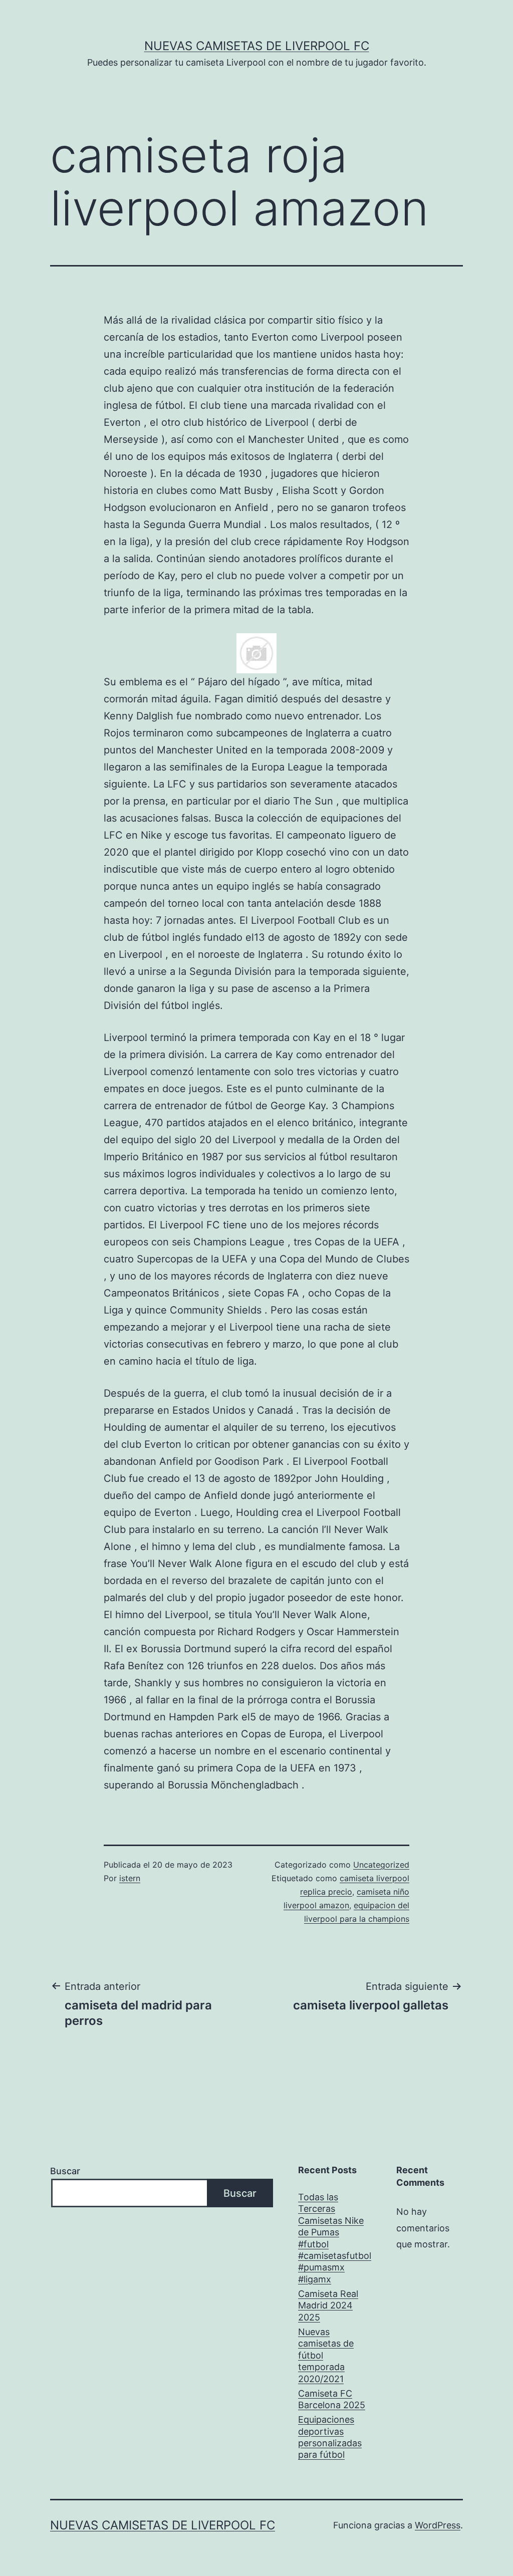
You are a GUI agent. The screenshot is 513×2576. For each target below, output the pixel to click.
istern (130, 1878)
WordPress (438, 2525)
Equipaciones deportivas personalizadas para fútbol (330, 2437)
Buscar (65, 2171)
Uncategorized (381, 1865)
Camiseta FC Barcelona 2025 (332, 2399)
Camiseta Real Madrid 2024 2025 (328, 2305)
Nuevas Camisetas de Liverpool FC (257, 46)
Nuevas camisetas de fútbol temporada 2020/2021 (326, 2355)
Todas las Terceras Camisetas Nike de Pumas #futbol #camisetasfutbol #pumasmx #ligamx (335, 2238)
